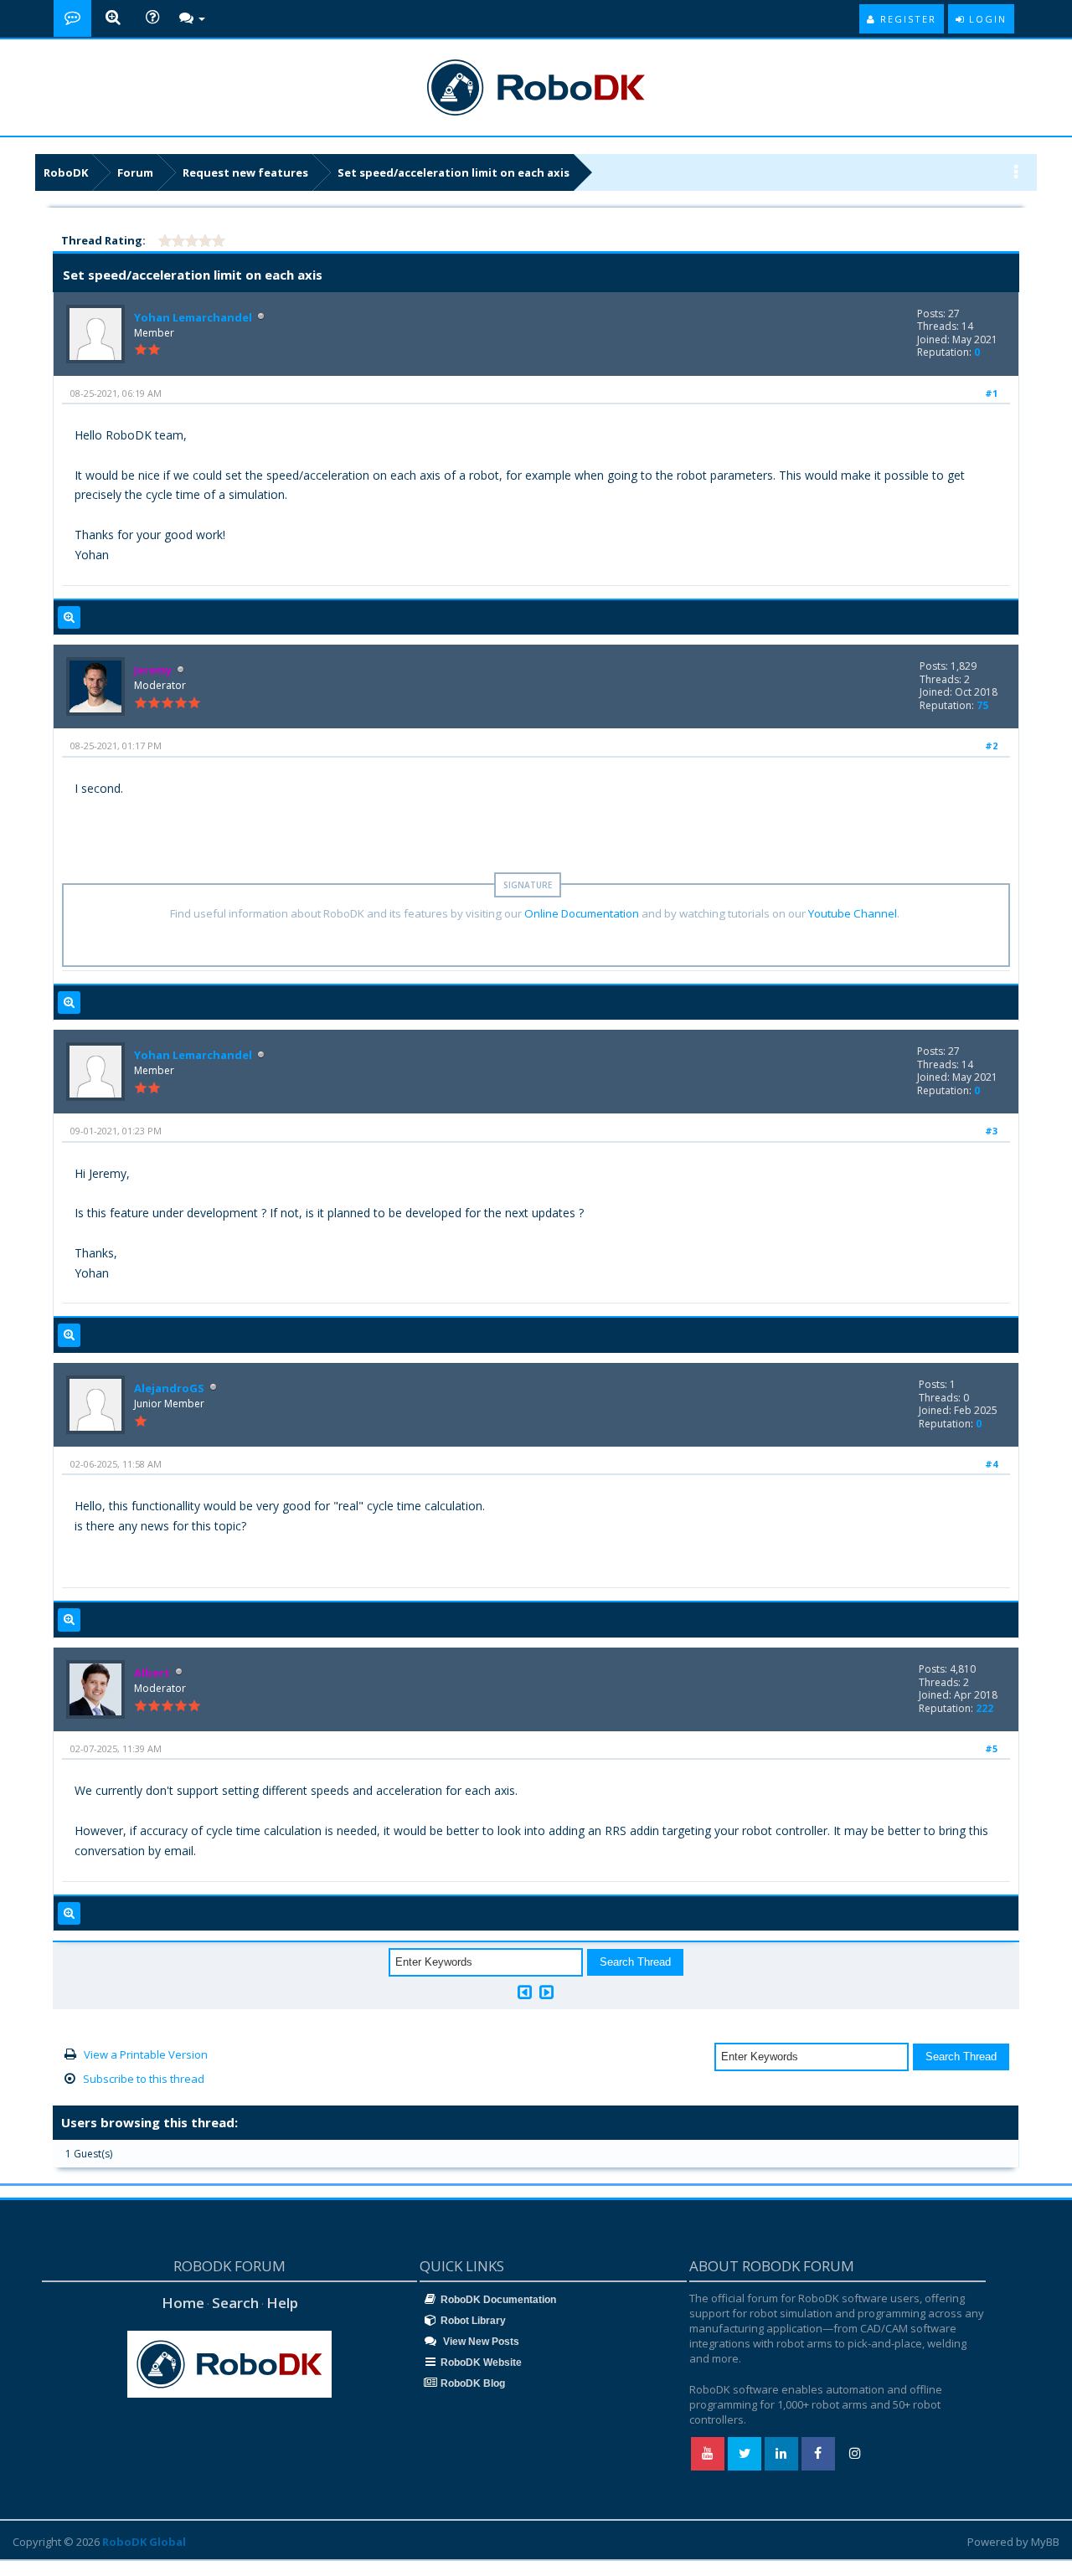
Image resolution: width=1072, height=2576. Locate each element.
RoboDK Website (481, 2363)
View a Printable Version (146, 2054)
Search (235, 2303)
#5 (991, 1748)
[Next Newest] (546, 1992)
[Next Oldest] (525, 1992)
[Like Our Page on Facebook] (818, 2454)
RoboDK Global (144, 2542)
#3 (991, 1131)
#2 (991, 746)
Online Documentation (582, 913)
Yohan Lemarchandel (193, 317)
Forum (135, 172)
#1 (991, 393)
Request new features (245, 172)
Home (183, 2303)
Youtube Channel (853, 913)
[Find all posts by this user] (69, 618)
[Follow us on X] (745, 2454)
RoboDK (66, 172)
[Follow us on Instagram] (855, 2454)
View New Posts (480, 2342)
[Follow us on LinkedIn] (781, 2454)
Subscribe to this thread (144, 2079)
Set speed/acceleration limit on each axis (454, 172)
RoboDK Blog (473, 2383)
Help (282, 2303)
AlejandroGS (169, 1388)
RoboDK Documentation (498, 2300)
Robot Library (473, 2321)
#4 (991, 1464)
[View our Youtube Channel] (708, 2454)
